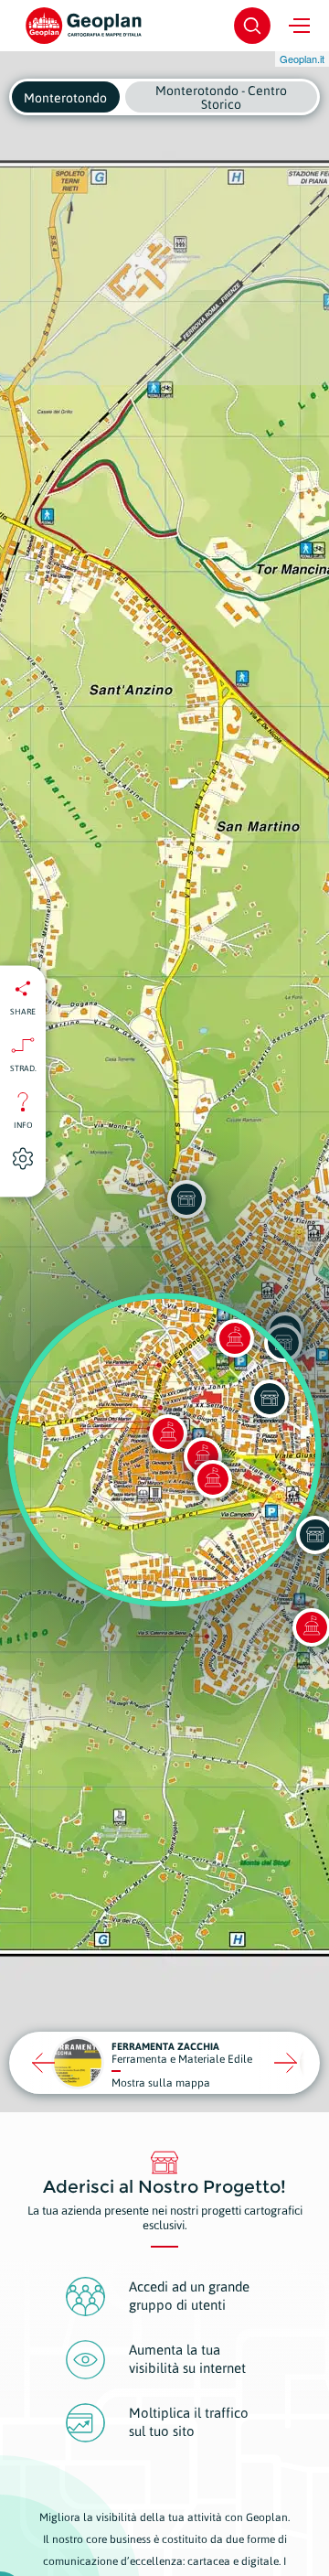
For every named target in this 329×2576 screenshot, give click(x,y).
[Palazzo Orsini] (213, 1479)
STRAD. (23, 1068)
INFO (23, 1125)
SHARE (23, 1012)
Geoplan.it (302, 59)
